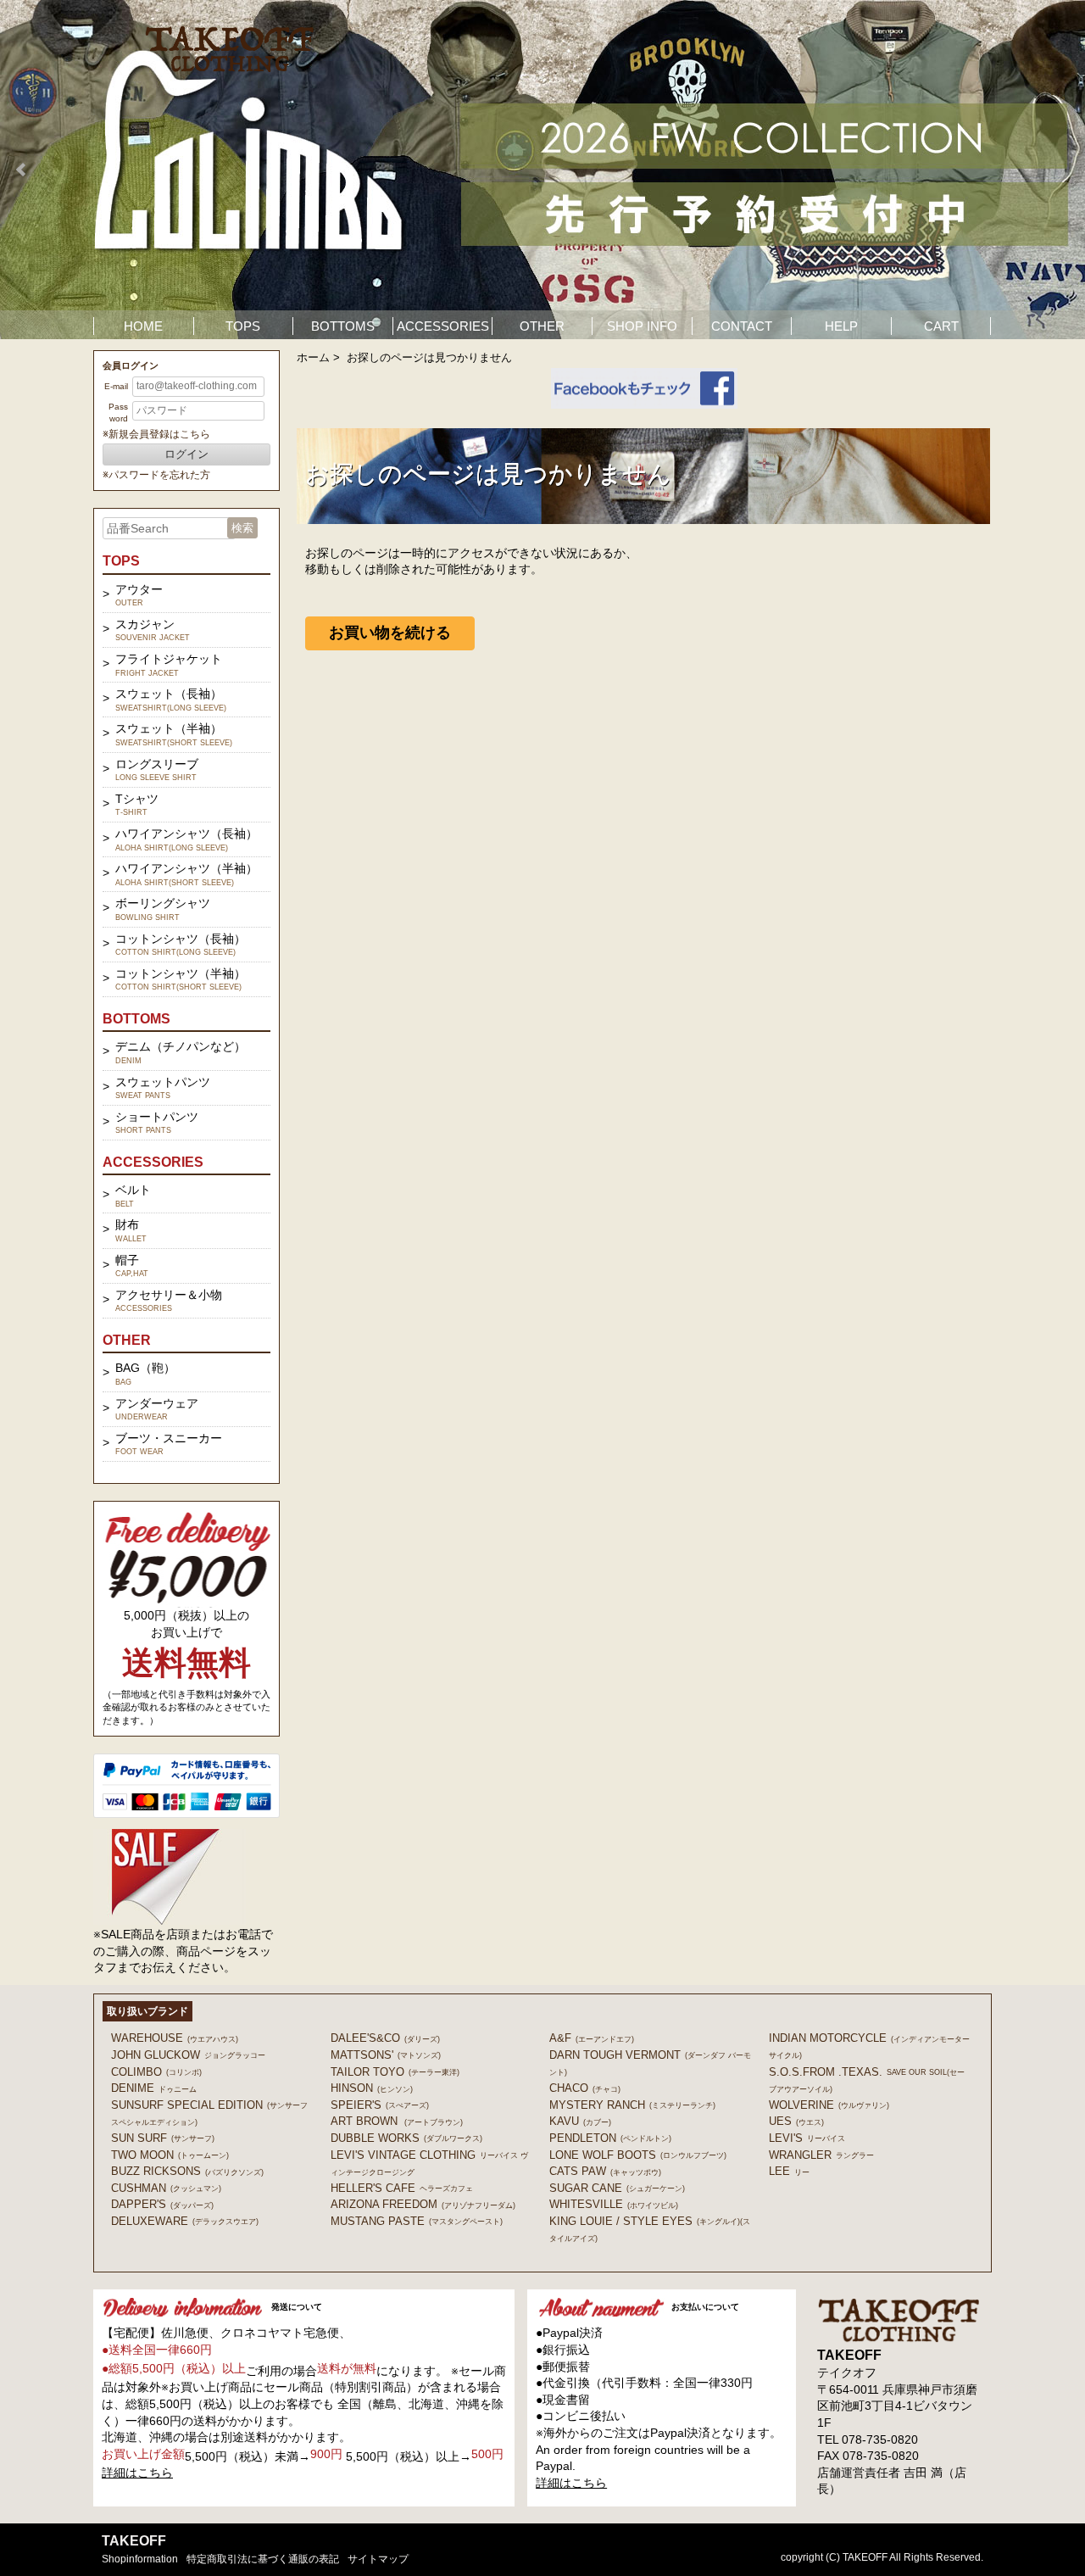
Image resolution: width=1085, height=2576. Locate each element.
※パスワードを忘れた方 (156, 475)
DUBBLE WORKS (406, 2138)
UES (796, 2121)
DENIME (154, 2088)
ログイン (186, 454)
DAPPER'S (162, 2204)
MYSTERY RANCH (632, 2105)
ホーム (313, 357)
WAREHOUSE (175, 2038)
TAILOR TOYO (395, 2072)
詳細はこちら (137, 2473)
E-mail (116, 386)
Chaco (585, 2088)
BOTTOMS (343, 326)
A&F (592, 2038)
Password (118, 413)
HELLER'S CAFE (402, 2188)
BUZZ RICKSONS (187, 2171)
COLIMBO (156, 2072)
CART (941, 326)
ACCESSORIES (443, 326)
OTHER (542, 326)
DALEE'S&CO (385, 2038)
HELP (841, 326)
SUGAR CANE (617, 2188)
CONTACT (742, 326)
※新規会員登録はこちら (156, 434)
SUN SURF (163, 2138)
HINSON (372, 2088)
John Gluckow (188, 2055)
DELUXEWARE (185, 2221)
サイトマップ (378, 2559)
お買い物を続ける (390, 633)
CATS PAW (605, 2171)
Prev (22, 170)
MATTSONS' (386, 2055)
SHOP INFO (642, 326)
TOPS (243, 326)
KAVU (580, 2121)
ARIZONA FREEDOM (423, 2204)
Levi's (807, 2138)
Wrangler (821, 2155)
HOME (143, 326)
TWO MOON (170, 2155)
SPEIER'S (380, 2105)
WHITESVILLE (614, 2204)
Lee (789, 2171)
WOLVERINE (829, 2105)
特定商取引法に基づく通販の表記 (263, 2559)
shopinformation (140, 2559)
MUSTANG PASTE (417, 2221)
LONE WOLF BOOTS (638, 2155)
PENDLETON (610, 2138)
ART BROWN (397, 2121)
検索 (242, 528)
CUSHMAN (166, 2188)
